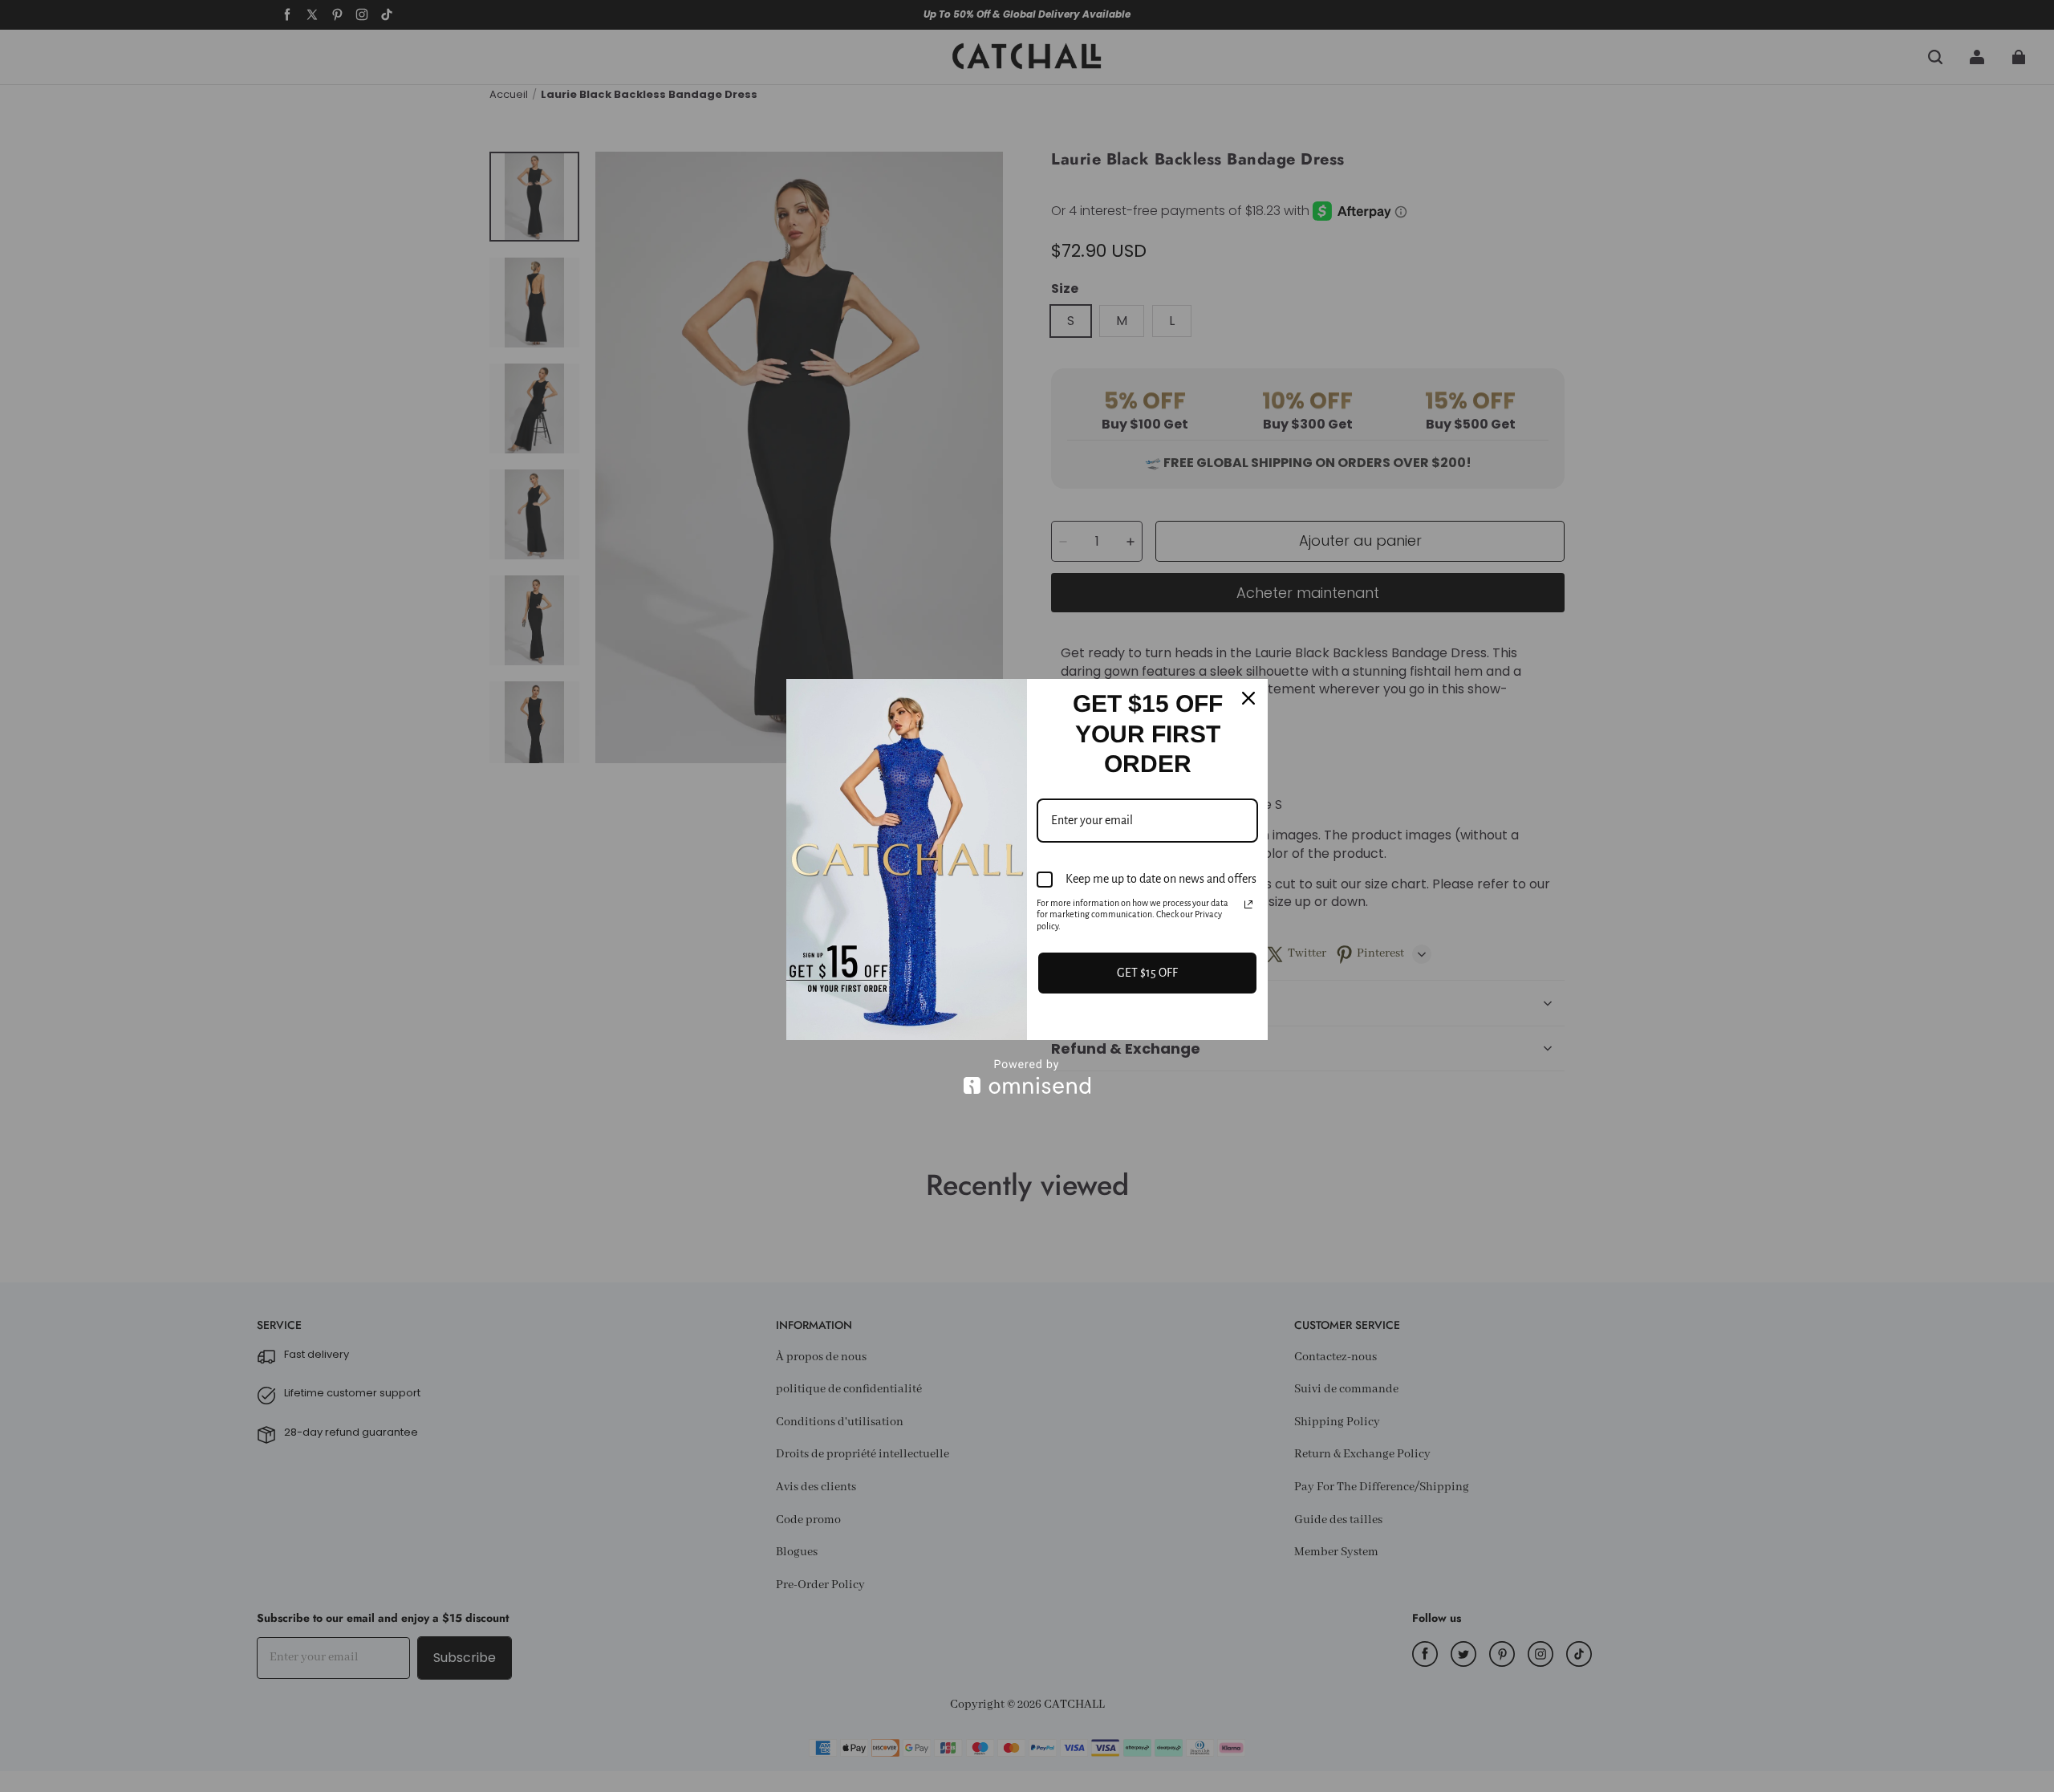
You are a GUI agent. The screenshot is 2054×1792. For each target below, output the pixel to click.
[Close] (1248, 698)
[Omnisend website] (1027, 1077)
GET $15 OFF (1147, 973)
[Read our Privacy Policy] (1248, 904)
